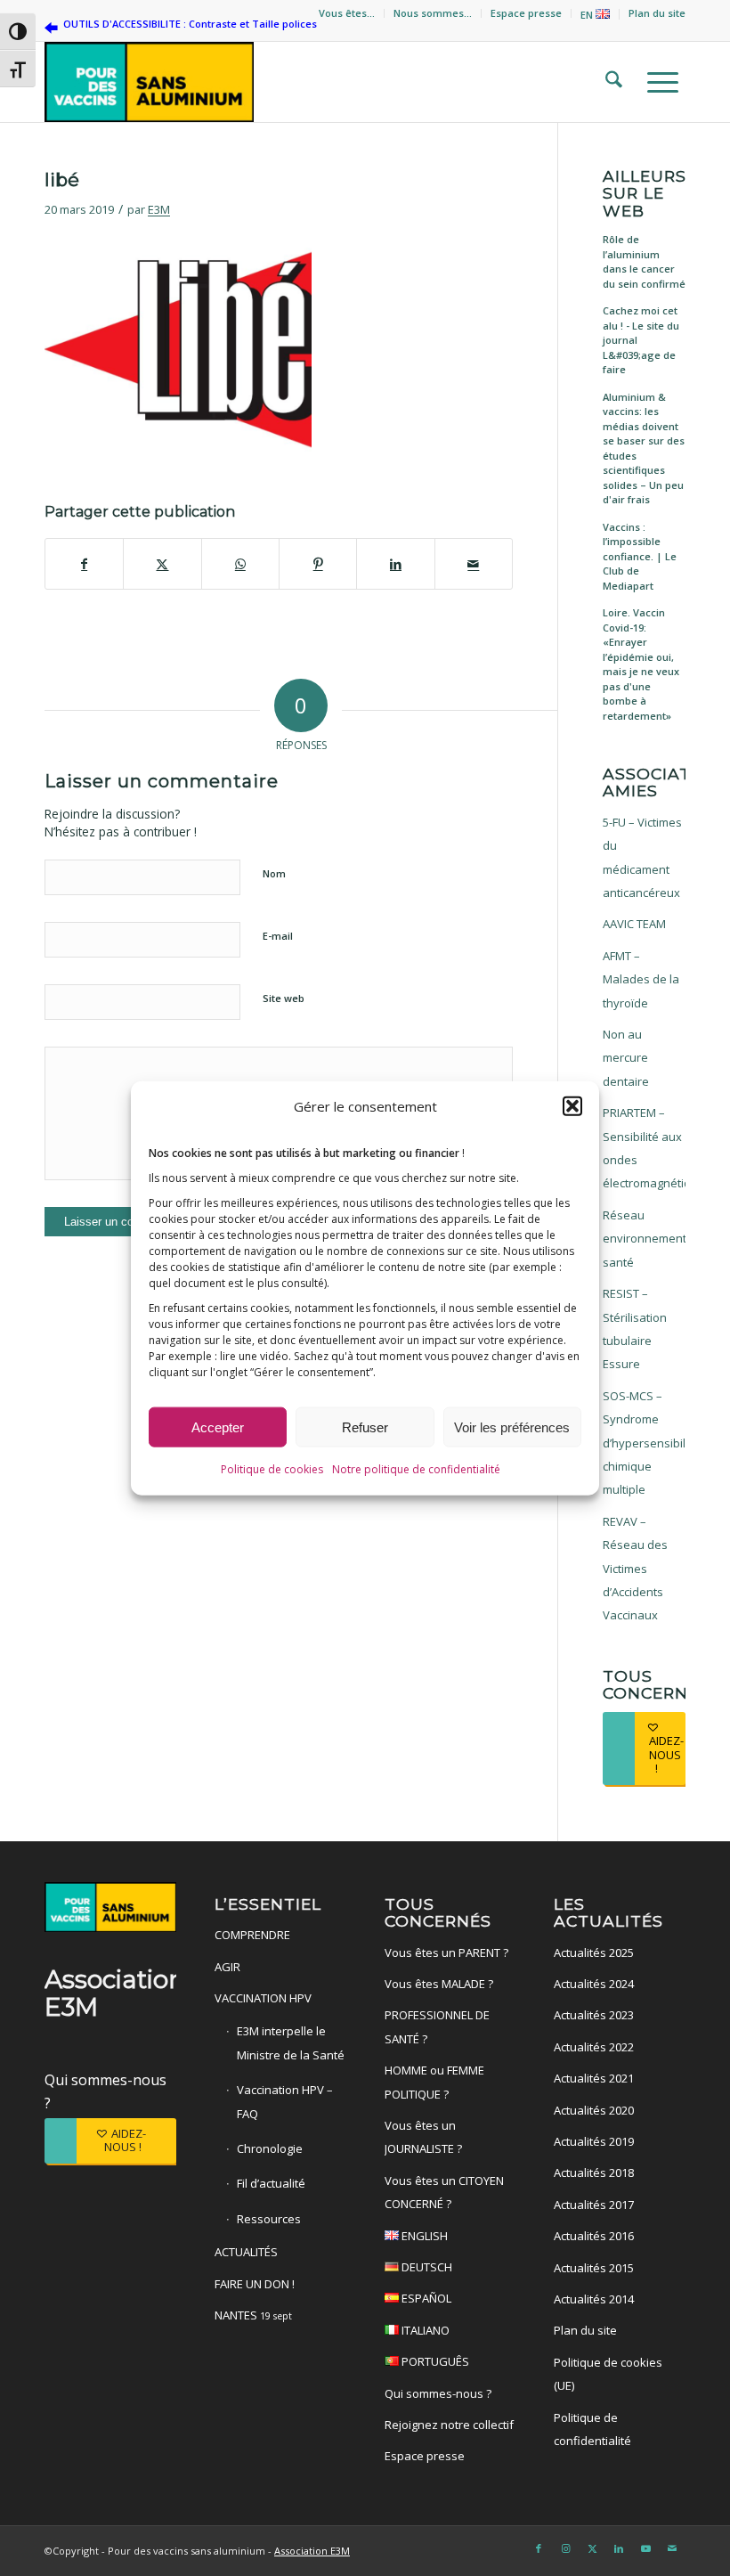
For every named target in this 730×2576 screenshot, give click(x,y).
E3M (159, 209)
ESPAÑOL (425, 2298)
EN (588, 15)
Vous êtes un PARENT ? (446, 1952)
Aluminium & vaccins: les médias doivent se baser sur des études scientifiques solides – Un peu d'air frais (644, 448)
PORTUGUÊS (434, 2361)
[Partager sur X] (162, 564)
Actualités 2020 (594, 2110)
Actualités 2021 (594, 2078)
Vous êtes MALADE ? (439, 1984)
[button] (572, 1106)
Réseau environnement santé (644, 1239)
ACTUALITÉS (246, 2252)
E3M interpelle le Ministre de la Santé (291, 2042)
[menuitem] (347, 13)
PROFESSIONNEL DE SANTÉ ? (437, 2026)
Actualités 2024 (594, 1984)
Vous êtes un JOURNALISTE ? (423, 2137)
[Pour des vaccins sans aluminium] (149, 82)
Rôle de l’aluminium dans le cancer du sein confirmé (644, 261)
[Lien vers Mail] (672, 2548)
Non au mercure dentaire (626, 1058)
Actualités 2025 (594, 1952)
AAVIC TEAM (634, 924)
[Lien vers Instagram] (565, 2548)
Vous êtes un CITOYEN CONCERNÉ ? (444, 2192)
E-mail (278, 936)
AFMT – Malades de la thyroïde (641, 979)
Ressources (269, 2219)
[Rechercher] (608, 82)
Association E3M (312, 2551)
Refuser (365, 1427)
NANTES (253, 2315)
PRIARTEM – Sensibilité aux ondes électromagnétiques (644, 1148)
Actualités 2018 (594, 2172)
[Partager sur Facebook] (84, 564)
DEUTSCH (426, 2267)
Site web (284, 998)
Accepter (218, 1427)
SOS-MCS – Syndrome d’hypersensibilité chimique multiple (644, 1443)
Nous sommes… (433, 13)
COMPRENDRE (252, 1935)
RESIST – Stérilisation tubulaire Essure (635, 1329)
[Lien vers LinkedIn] (619, 2548)
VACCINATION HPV (263, 1998)
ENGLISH (423, 2236)
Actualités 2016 (594, 2236)
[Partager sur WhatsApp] (240, 564)
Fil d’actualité (271, 2183)
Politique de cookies (272, 1469)
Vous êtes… (347, 13)
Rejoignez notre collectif (449, 2425)
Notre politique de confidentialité (416, 1469)
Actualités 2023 (594, 2015)
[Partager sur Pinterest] (318, 564)
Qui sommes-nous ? (438, 2393)
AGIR (227, 1967)
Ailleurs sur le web (644, 193)
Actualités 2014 (594, 2299)
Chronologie (270, 2148)
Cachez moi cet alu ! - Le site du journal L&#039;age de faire (641, 340)
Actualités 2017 (594, 2205)
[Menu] (657, 82)
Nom (274, 873)
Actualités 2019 (594, 2141)
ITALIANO (424, 2330)
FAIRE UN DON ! (255, 2284)
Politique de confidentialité (592, 2429)
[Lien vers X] (592, 2548)
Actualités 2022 (594, 2047)
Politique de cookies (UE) (608, 2374)
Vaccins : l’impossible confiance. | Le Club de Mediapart (640, 556)
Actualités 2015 (594, 2268)
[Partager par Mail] (474, 564)
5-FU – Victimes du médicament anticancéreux (642, 857)
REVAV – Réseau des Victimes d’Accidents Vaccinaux (635, 1569)
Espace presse (526, 13)
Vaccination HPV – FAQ (285, 2101)
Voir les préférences (512, 1427)
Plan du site (657, 13)
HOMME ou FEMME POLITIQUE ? (434, 2082)
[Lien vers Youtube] (645, 2548)
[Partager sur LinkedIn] (395, 564)
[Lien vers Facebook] (539, 2548)
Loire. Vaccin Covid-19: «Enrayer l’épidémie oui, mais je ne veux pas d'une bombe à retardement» (641, 664)
